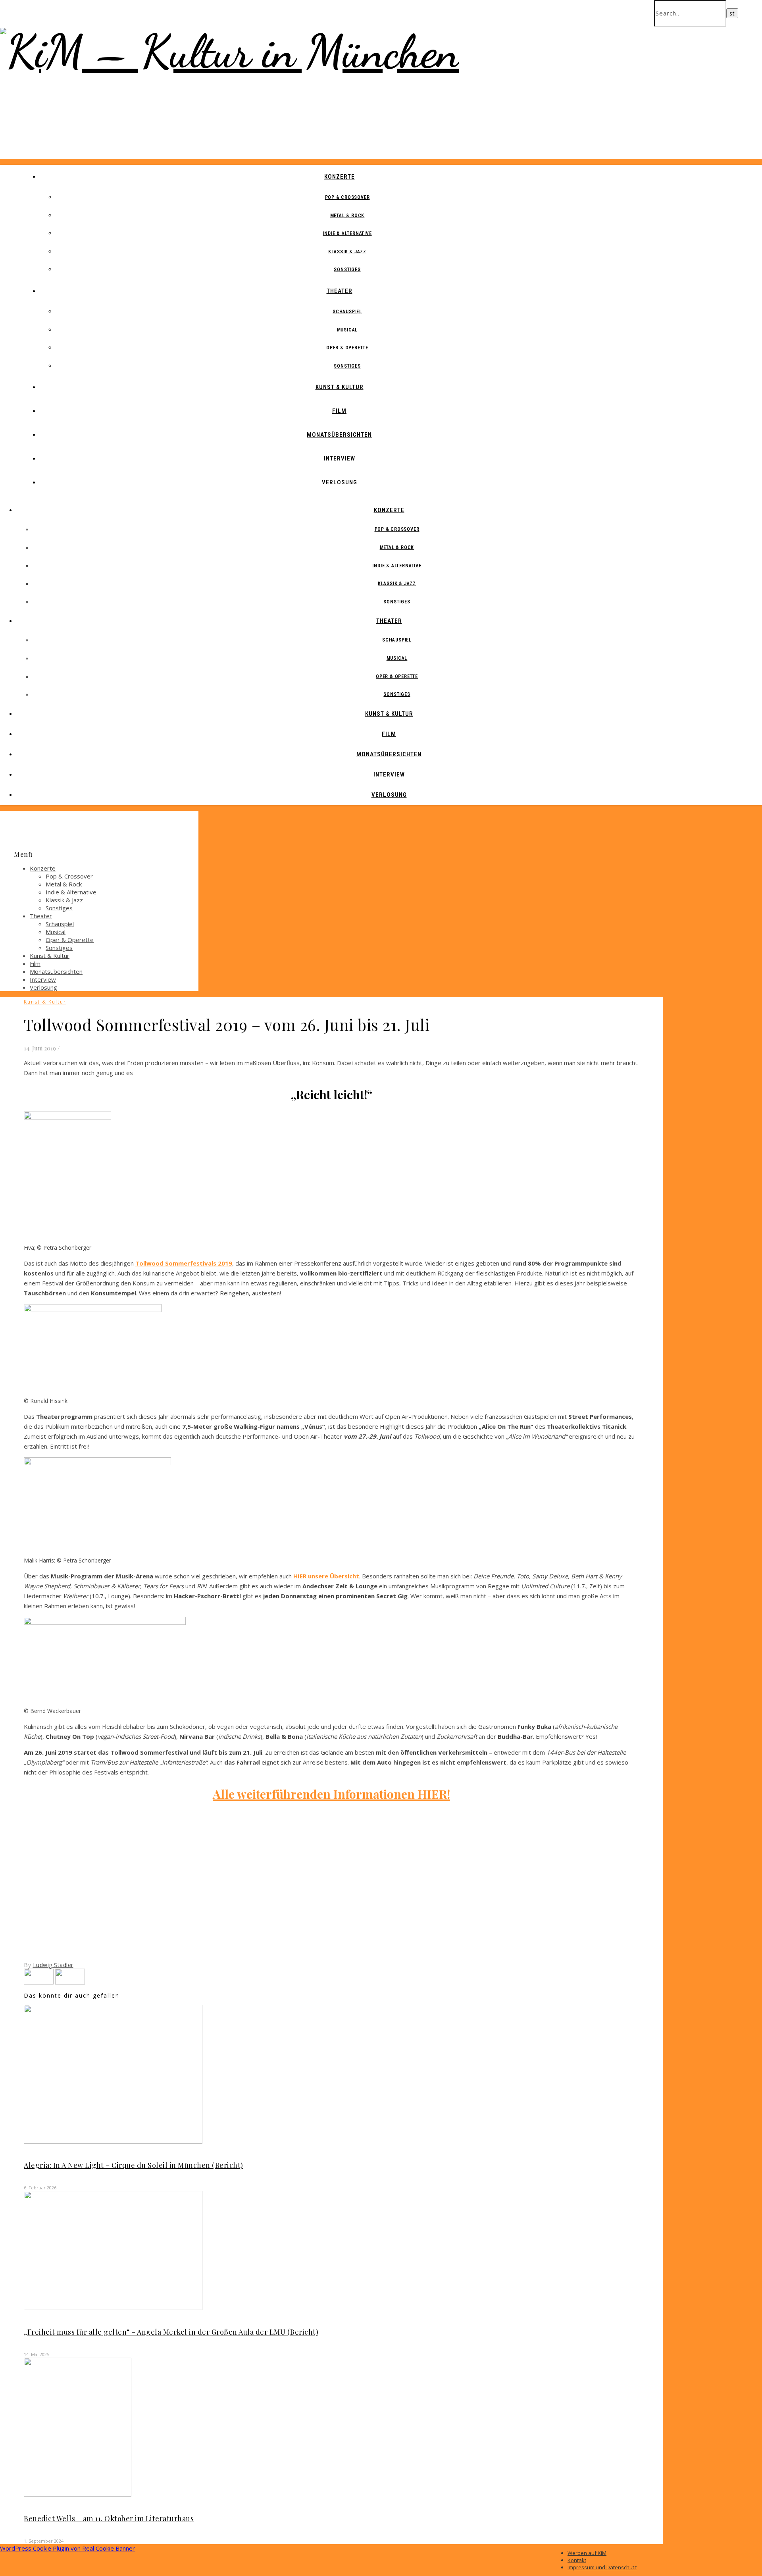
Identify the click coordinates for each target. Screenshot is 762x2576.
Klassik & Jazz (347, 252)
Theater (340, 291)
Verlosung (340, 482)
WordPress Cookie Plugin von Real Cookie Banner (67, 2548)
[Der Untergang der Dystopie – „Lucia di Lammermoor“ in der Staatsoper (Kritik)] (70, 1982)
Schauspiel (347, 312)
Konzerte (340, 177)
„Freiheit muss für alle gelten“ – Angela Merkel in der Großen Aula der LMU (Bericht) (171, 2332)
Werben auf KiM (587, 2553)
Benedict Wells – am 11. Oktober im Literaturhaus (109, 2518)
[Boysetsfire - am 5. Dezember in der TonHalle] (39, 1982)
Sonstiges (347, 270)
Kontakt (577, 2560)
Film (339, 411)
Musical (347, 330)
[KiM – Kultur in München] (230, 51)
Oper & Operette (347, 348)
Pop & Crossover (347, 197)
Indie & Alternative (347, 233)
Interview (340, 459)
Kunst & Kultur (340, 387)
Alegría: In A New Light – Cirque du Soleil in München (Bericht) (134, 2165)
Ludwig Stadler (53, 1965)
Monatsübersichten (339, 435)
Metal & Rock (347, 216)
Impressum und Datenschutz (602, 2567)
